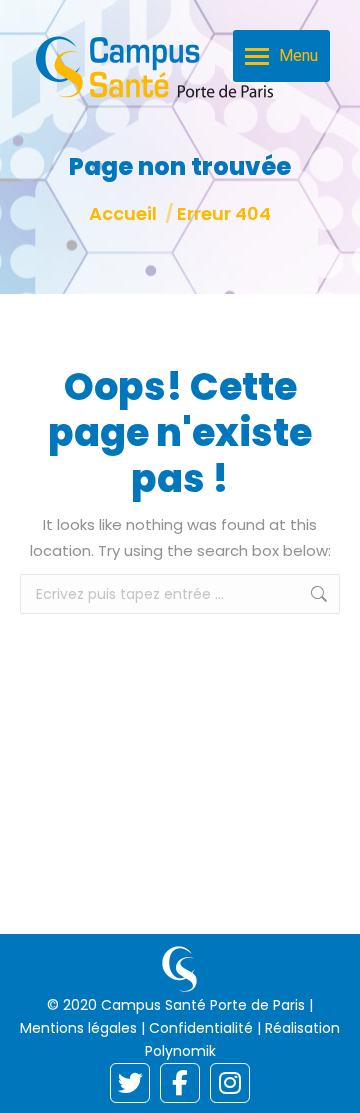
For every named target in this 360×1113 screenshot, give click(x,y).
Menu (298, 55)
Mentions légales (78, 1028)
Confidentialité (201, 1028)
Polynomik (180, 1051)
